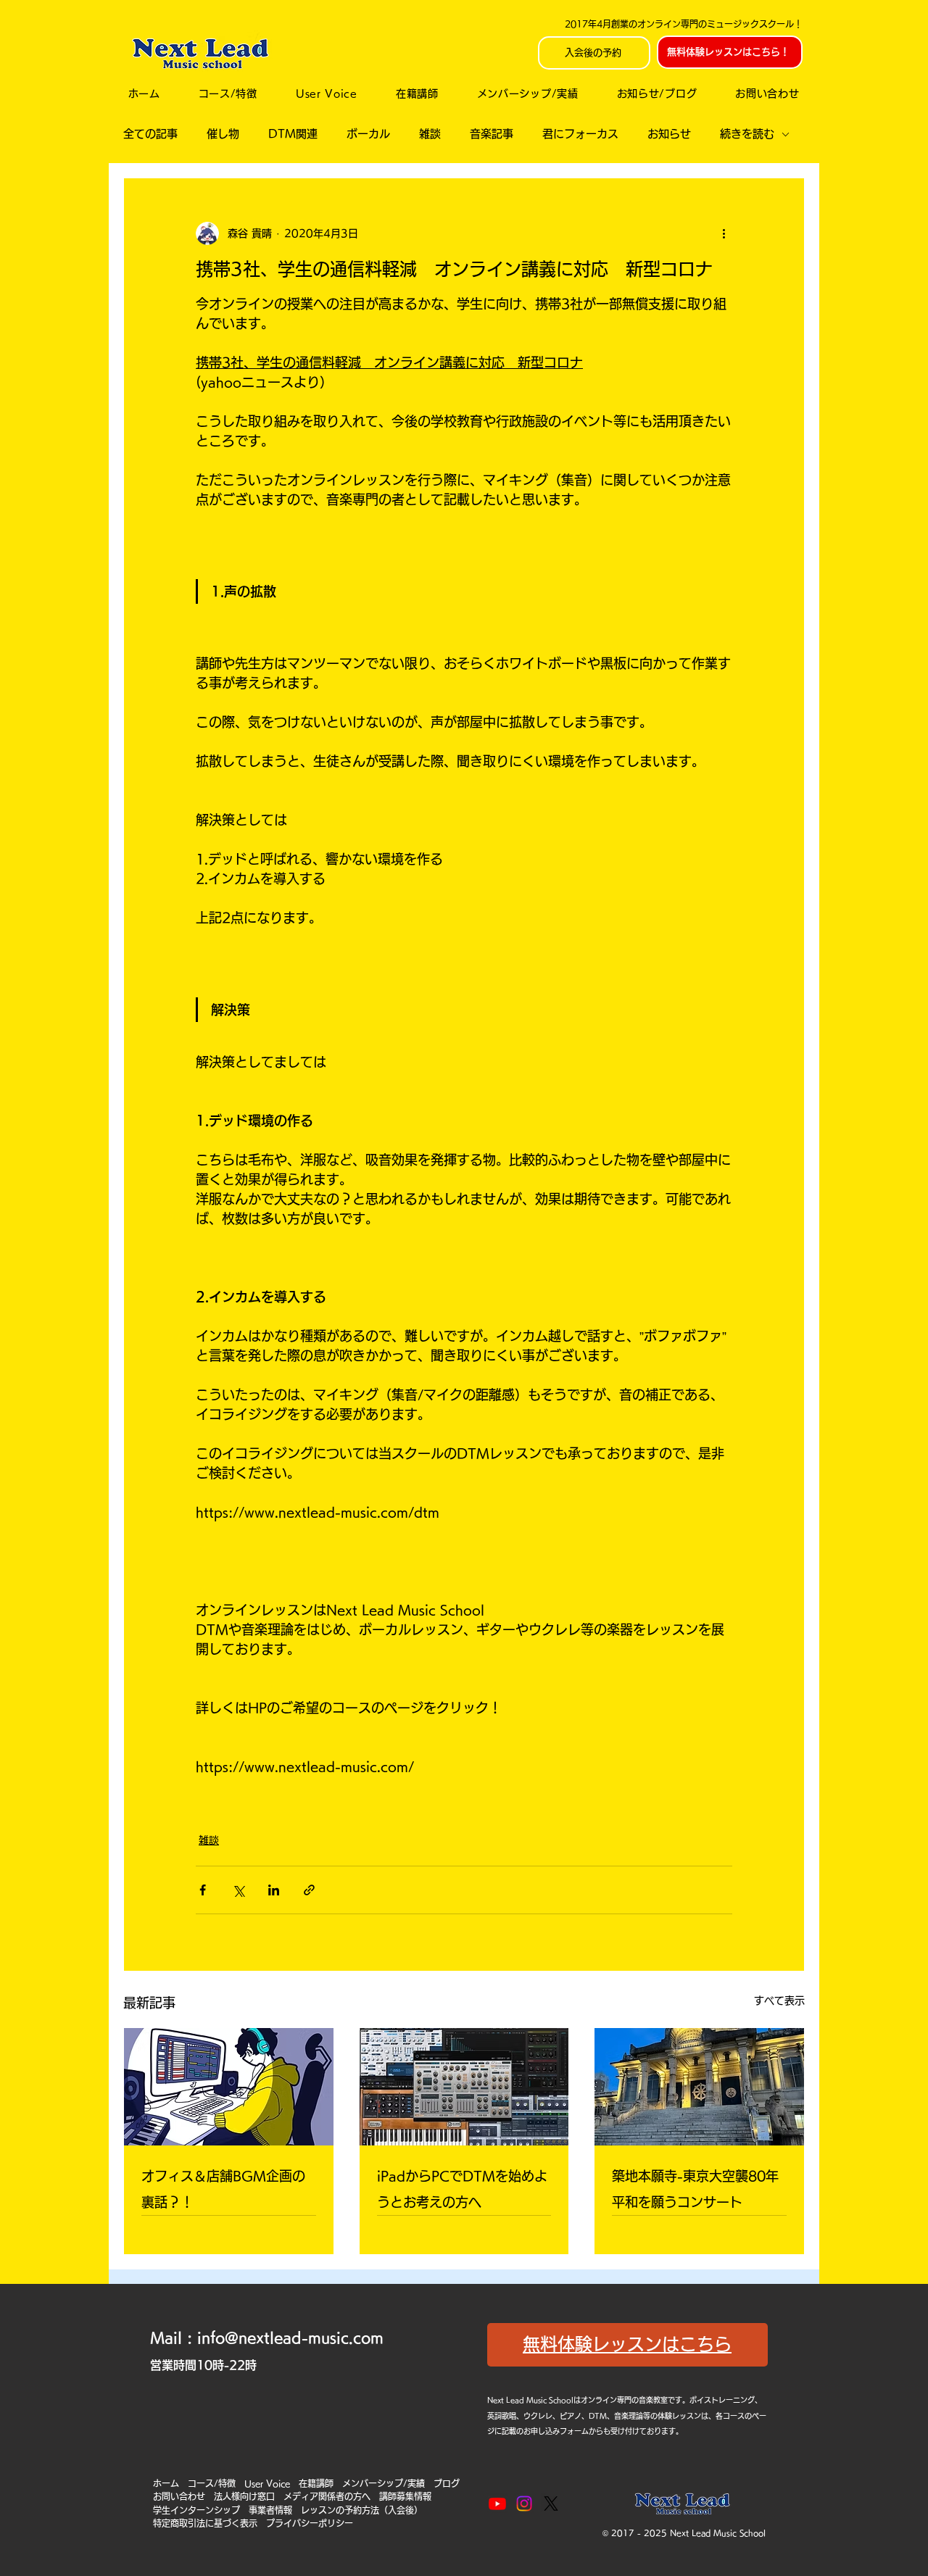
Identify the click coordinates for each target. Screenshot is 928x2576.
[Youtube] (497, 2504)
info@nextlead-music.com (290, 2338)
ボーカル (368, 134)
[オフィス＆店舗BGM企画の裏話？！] (229, 2087)
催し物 (223, 134)
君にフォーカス (580, 134)
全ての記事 (150, 134)
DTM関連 (293, 134)
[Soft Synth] (464, 2087)
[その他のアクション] (724, 233)
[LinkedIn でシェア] (274, 1890)
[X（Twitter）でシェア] (238, 1890)
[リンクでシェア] (309, 1890)
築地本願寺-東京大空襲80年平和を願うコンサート (695, 2189)
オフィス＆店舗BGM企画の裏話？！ (223, 2189)
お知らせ (669, 134)
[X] (551, 2504)
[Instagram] (524, 2504)
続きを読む (747, 134)
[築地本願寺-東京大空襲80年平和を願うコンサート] (699, 2087)
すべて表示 (779, 2000)
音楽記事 (492, 134)
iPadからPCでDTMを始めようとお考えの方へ (462, 2189)
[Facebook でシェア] (203, 1890)
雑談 (430, 134)
